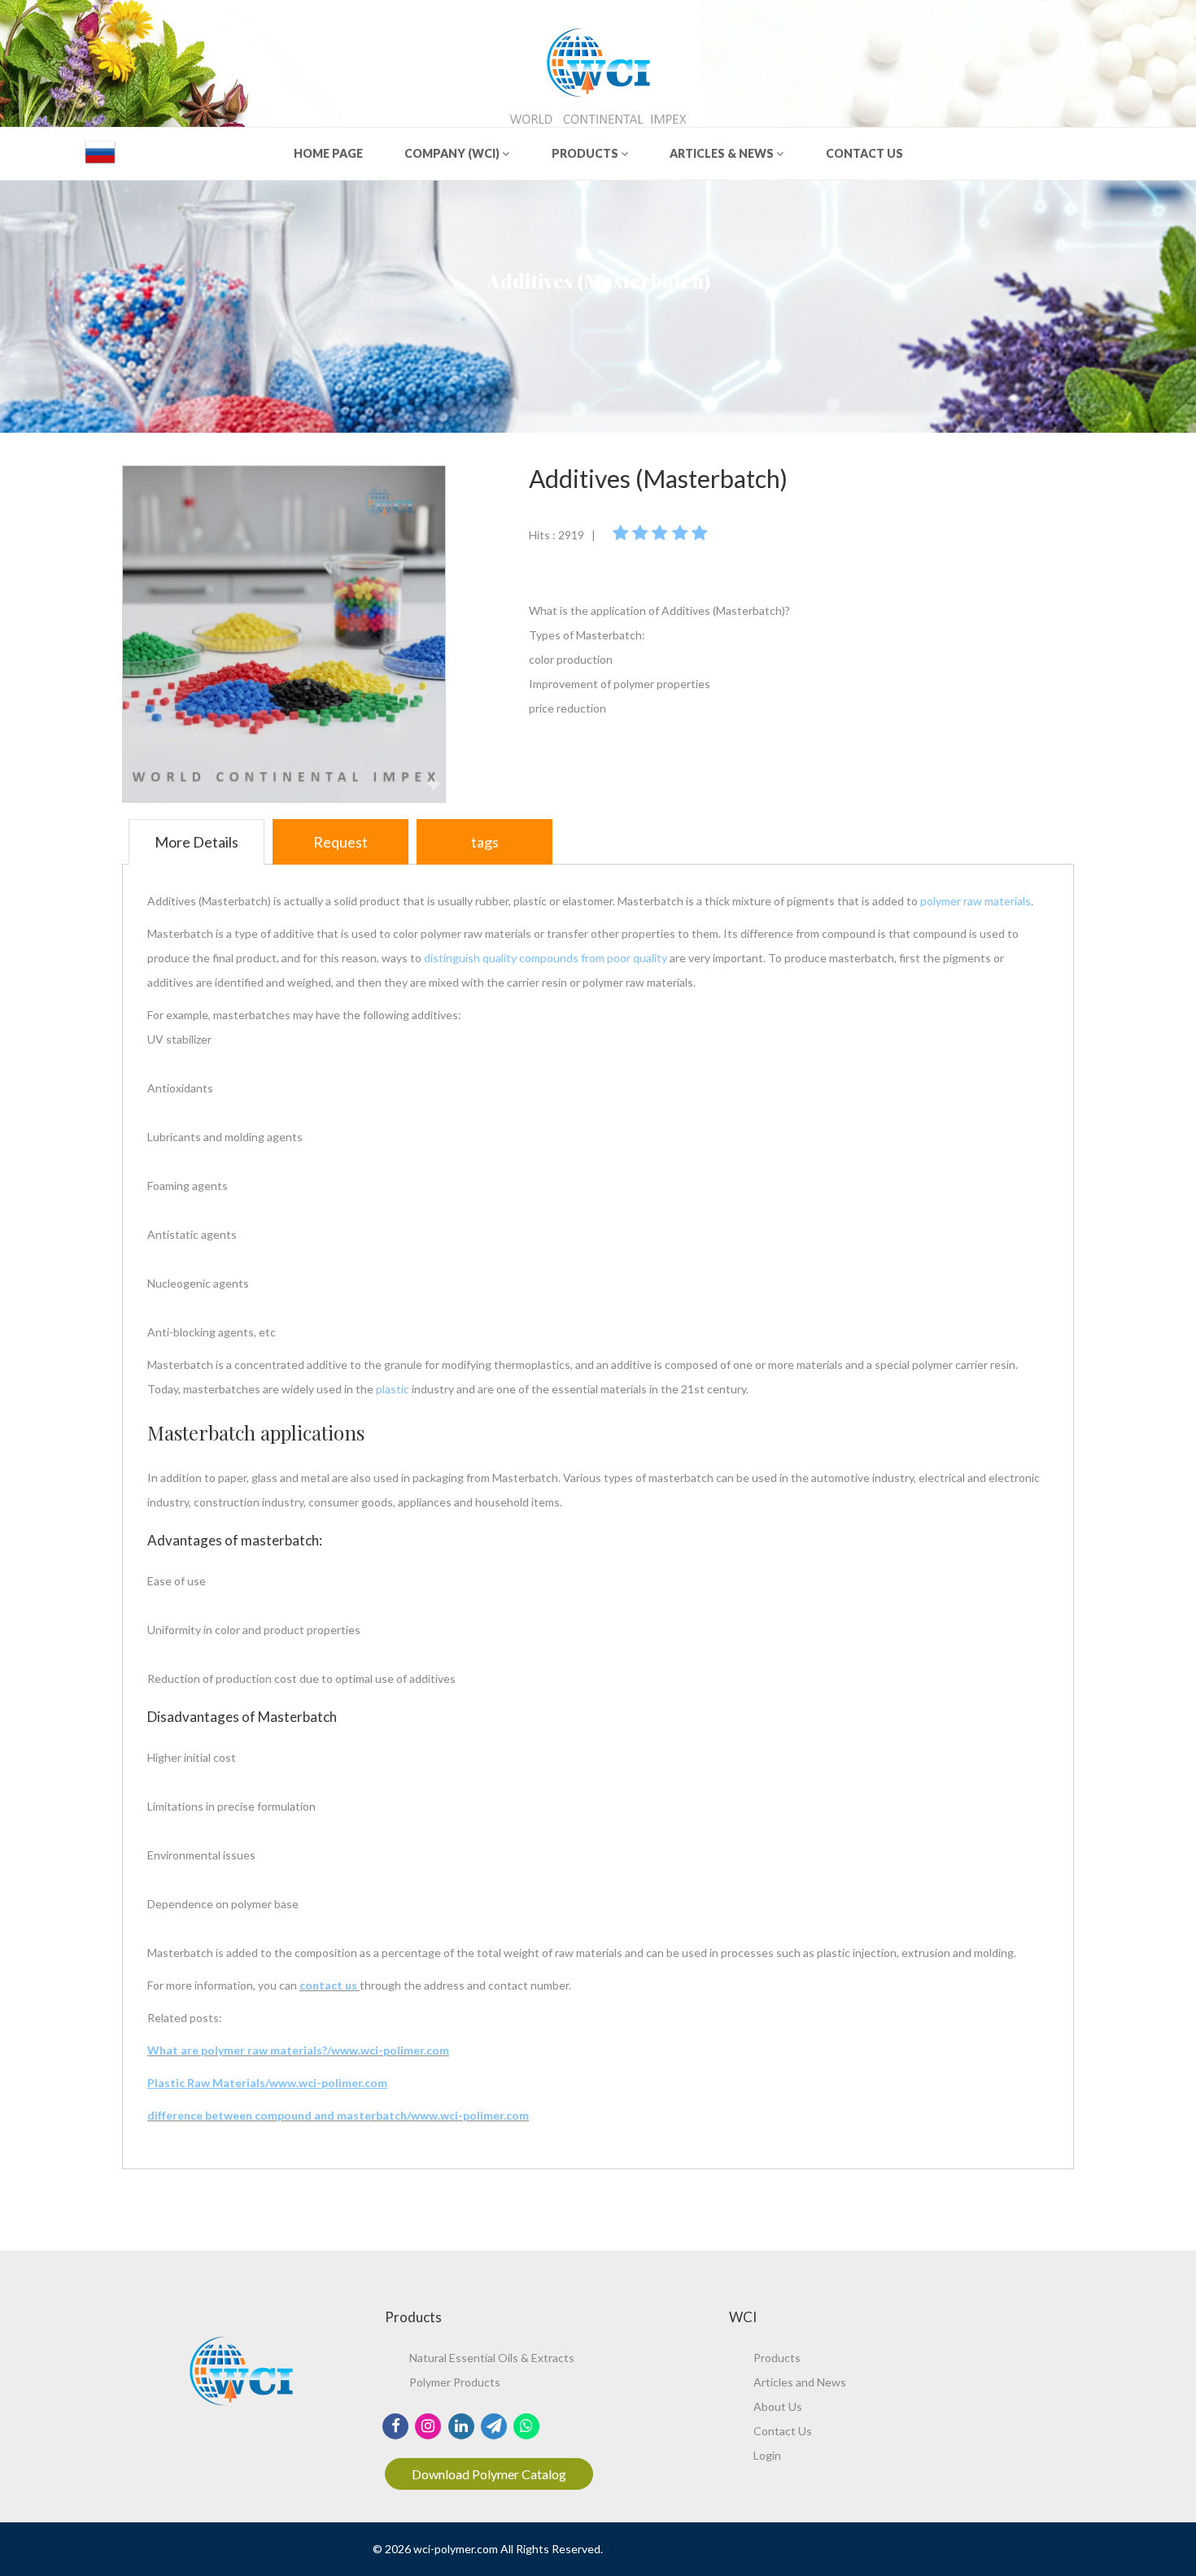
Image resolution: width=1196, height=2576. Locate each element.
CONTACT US (864, 153)
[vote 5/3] (661, 532)
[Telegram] (493, 2425)
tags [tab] (485, 842)
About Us (778, 2406)
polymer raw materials (976, 901)
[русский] (100, 152)
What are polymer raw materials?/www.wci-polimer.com (298, 2050)
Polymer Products (455, 2382)
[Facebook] (396, 2425)
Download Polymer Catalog (489, 2474)
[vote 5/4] (682, 532)
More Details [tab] (196, 842)
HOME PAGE (328, 153)
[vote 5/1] (622, 532)
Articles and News (800, 2382)
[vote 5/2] (642, 532)
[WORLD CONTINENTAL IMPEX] (598, 59)
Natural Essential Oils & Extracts (492, 2358)
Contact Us (783, 2431)
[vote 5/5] (701, 532)
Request (340, 842)
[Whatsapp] (527, 2425)
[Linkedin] (461, 2425)
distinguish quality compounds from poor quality (547, 958)
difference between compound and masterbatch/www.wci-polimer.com (338, 2115)
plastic (394, 1389)
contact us (330, 1985)
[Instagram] (428, 2425)
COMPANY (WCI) (453, 153)
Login (767, 2455)
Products (777, 2358)
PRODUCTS (586, 153)
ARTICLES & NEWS (723, 153)
